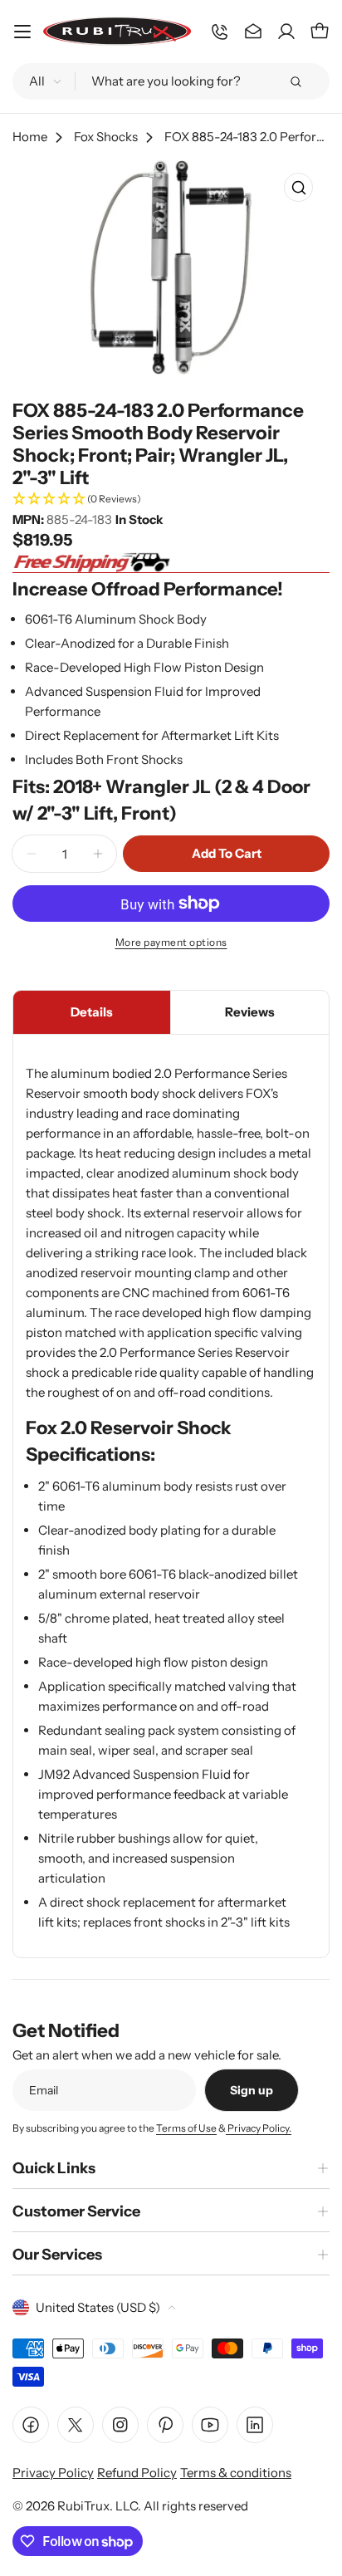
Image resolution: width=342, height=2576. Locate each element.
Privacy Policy (53, 2473)
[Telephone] (220, 32)
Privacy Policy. (259, 2128)
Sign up (252, 2090)
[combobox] (171, 81)
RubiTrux (83, 2506)
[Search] (296, 81)
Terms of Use (186, 2128)
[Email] (253, 32)
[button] (171, 500)
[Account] (286, 32)
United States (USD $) (98, 2307)
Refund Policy (137, 2473)
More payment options (171, 942)
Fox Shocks (106, 137)
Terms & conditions (236, 2473)
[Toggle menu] (22, 32)
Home (30, 137)
